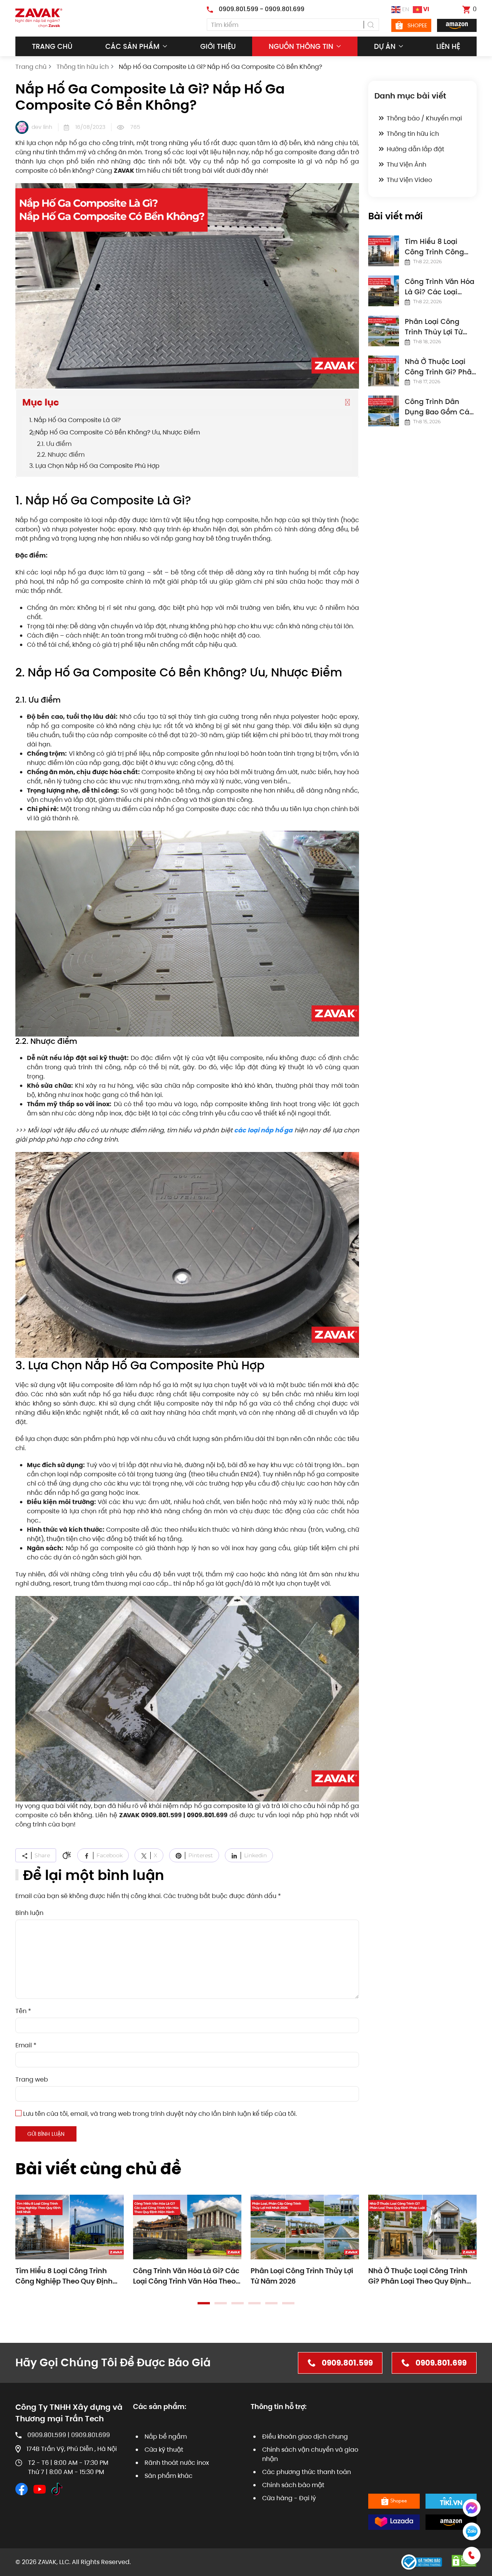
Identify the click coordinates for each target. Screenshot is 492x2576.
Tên (23, 2011)
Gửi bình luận (46, 2134)
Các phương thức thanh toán (307, 2472)
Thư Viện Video (409, 180)
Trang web (32, 2079)
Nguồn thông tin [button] (301, 46)
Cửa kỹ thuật (164, 2450)
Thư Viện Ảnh (406, 164)
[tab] (204, 2303)
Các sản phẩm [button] (132, 46)
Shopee (417, 25)
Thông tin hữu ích (413, 134)
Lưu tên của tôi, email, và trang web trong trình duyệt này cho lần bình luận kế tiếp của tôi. (159, 2114)
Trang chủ (52, 46)
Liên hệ (448, 46)
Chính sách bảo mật (293, 2485)
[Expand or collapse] (347, 402)
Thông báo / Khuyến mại (424, 118)
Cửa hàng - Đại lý (289, 2498)
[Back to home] (39, 18)
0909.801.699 (441, 2363)
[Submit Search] (371, 25)
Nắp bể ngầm (166, 2437)
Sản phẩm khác (169, 2476)
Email (26, 2045)
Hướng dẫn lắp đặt (416, 149)
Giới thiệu (218, 46)
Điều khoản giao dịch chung (305, 2437)
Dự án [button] (385, 46)
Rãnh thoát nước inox (177, 2463)
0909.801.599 (347, 2363)
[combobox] (293, 25)
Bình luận (29, 1913)
